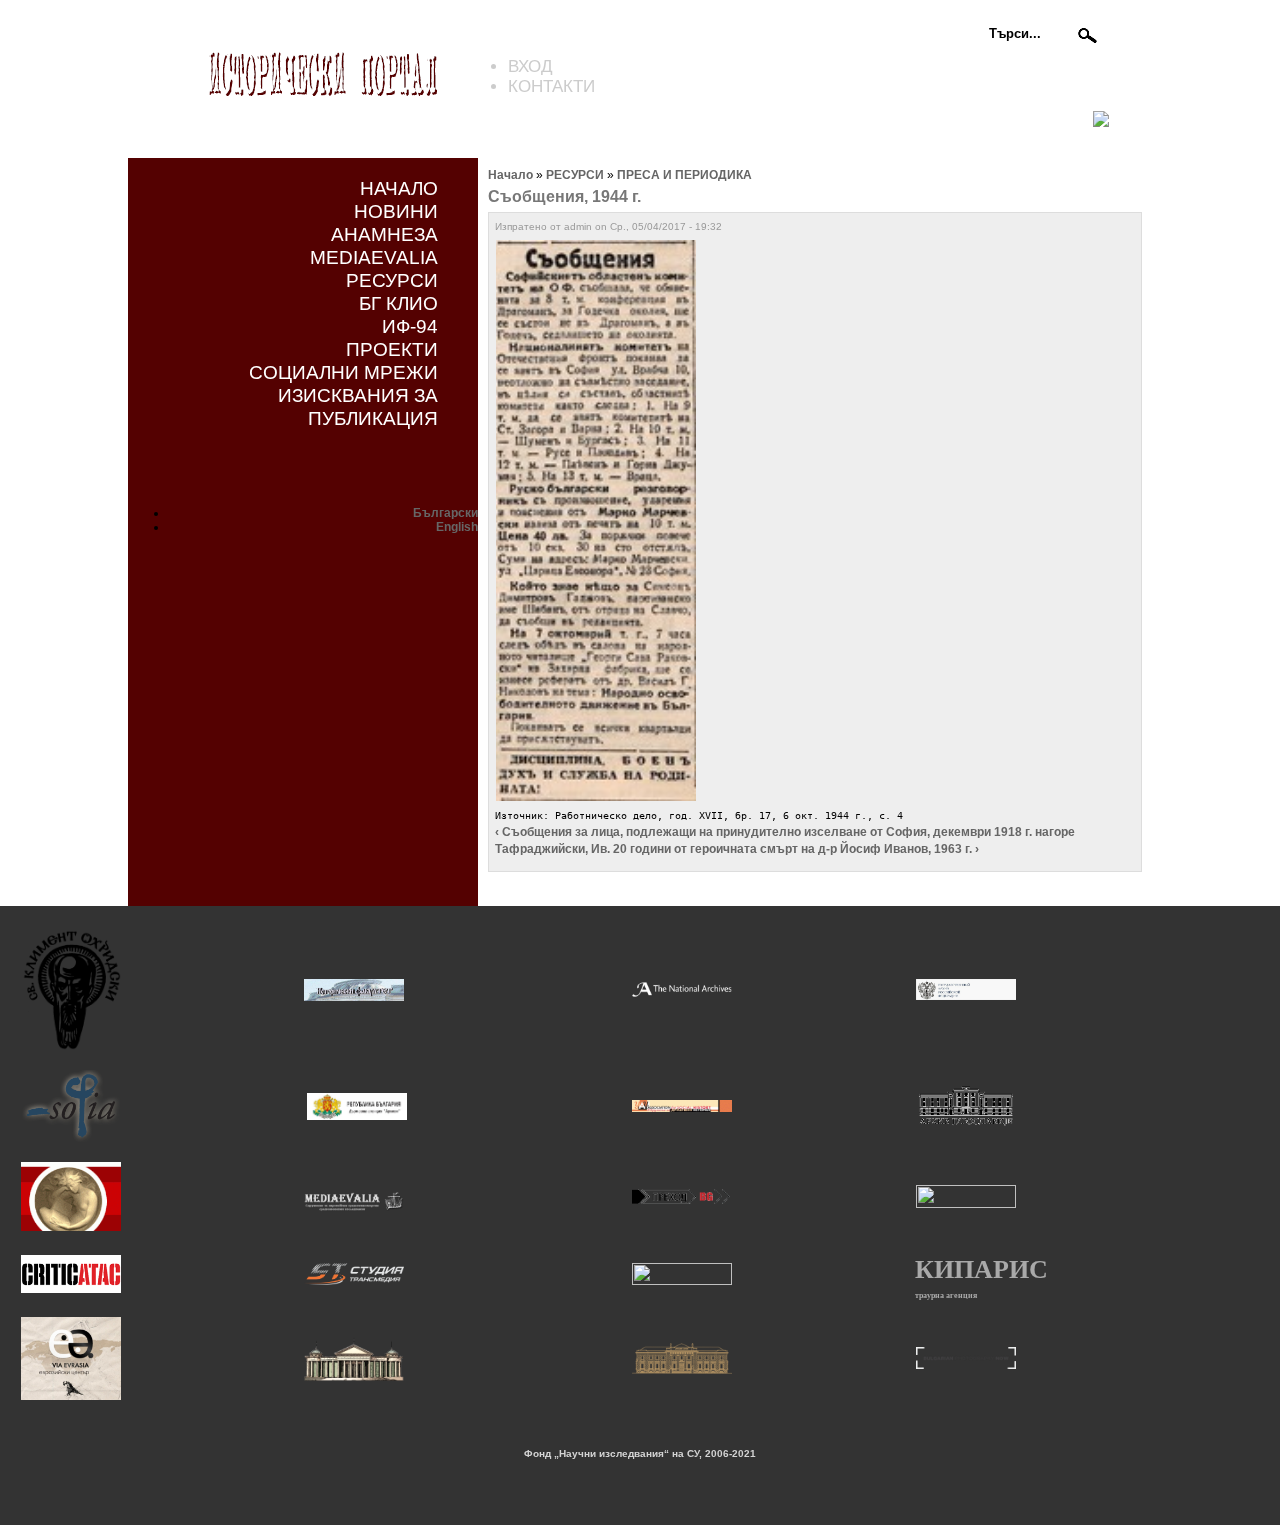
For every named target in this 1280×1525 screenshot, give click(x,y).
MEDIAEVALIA (374, 257)
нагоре (1055, 832)
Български (445, 513)
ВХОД (530, 66)
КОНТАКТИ (551, 86)
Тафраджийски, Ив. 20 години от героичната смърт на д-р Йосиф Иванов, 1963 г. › (737, 849)
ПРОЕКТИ (392, 349)
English (457, 527)
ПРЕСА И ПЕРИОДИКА (684, 175)
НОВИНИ (396, 211)
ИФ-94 (410, 326)
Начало (510, 175)
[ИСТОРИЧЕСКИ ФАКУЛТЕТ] (354, 998)
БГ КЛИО (398, 303)
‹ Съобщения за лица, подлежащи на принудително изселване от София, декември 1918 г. (763, 832)
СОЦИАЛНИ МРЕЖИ (343, 372)
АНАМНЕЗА (384, 234)
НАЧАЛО (399, 188)
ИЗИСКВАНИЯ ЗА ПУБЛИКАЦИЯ (358, 406)
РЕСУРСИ (392, 280)
